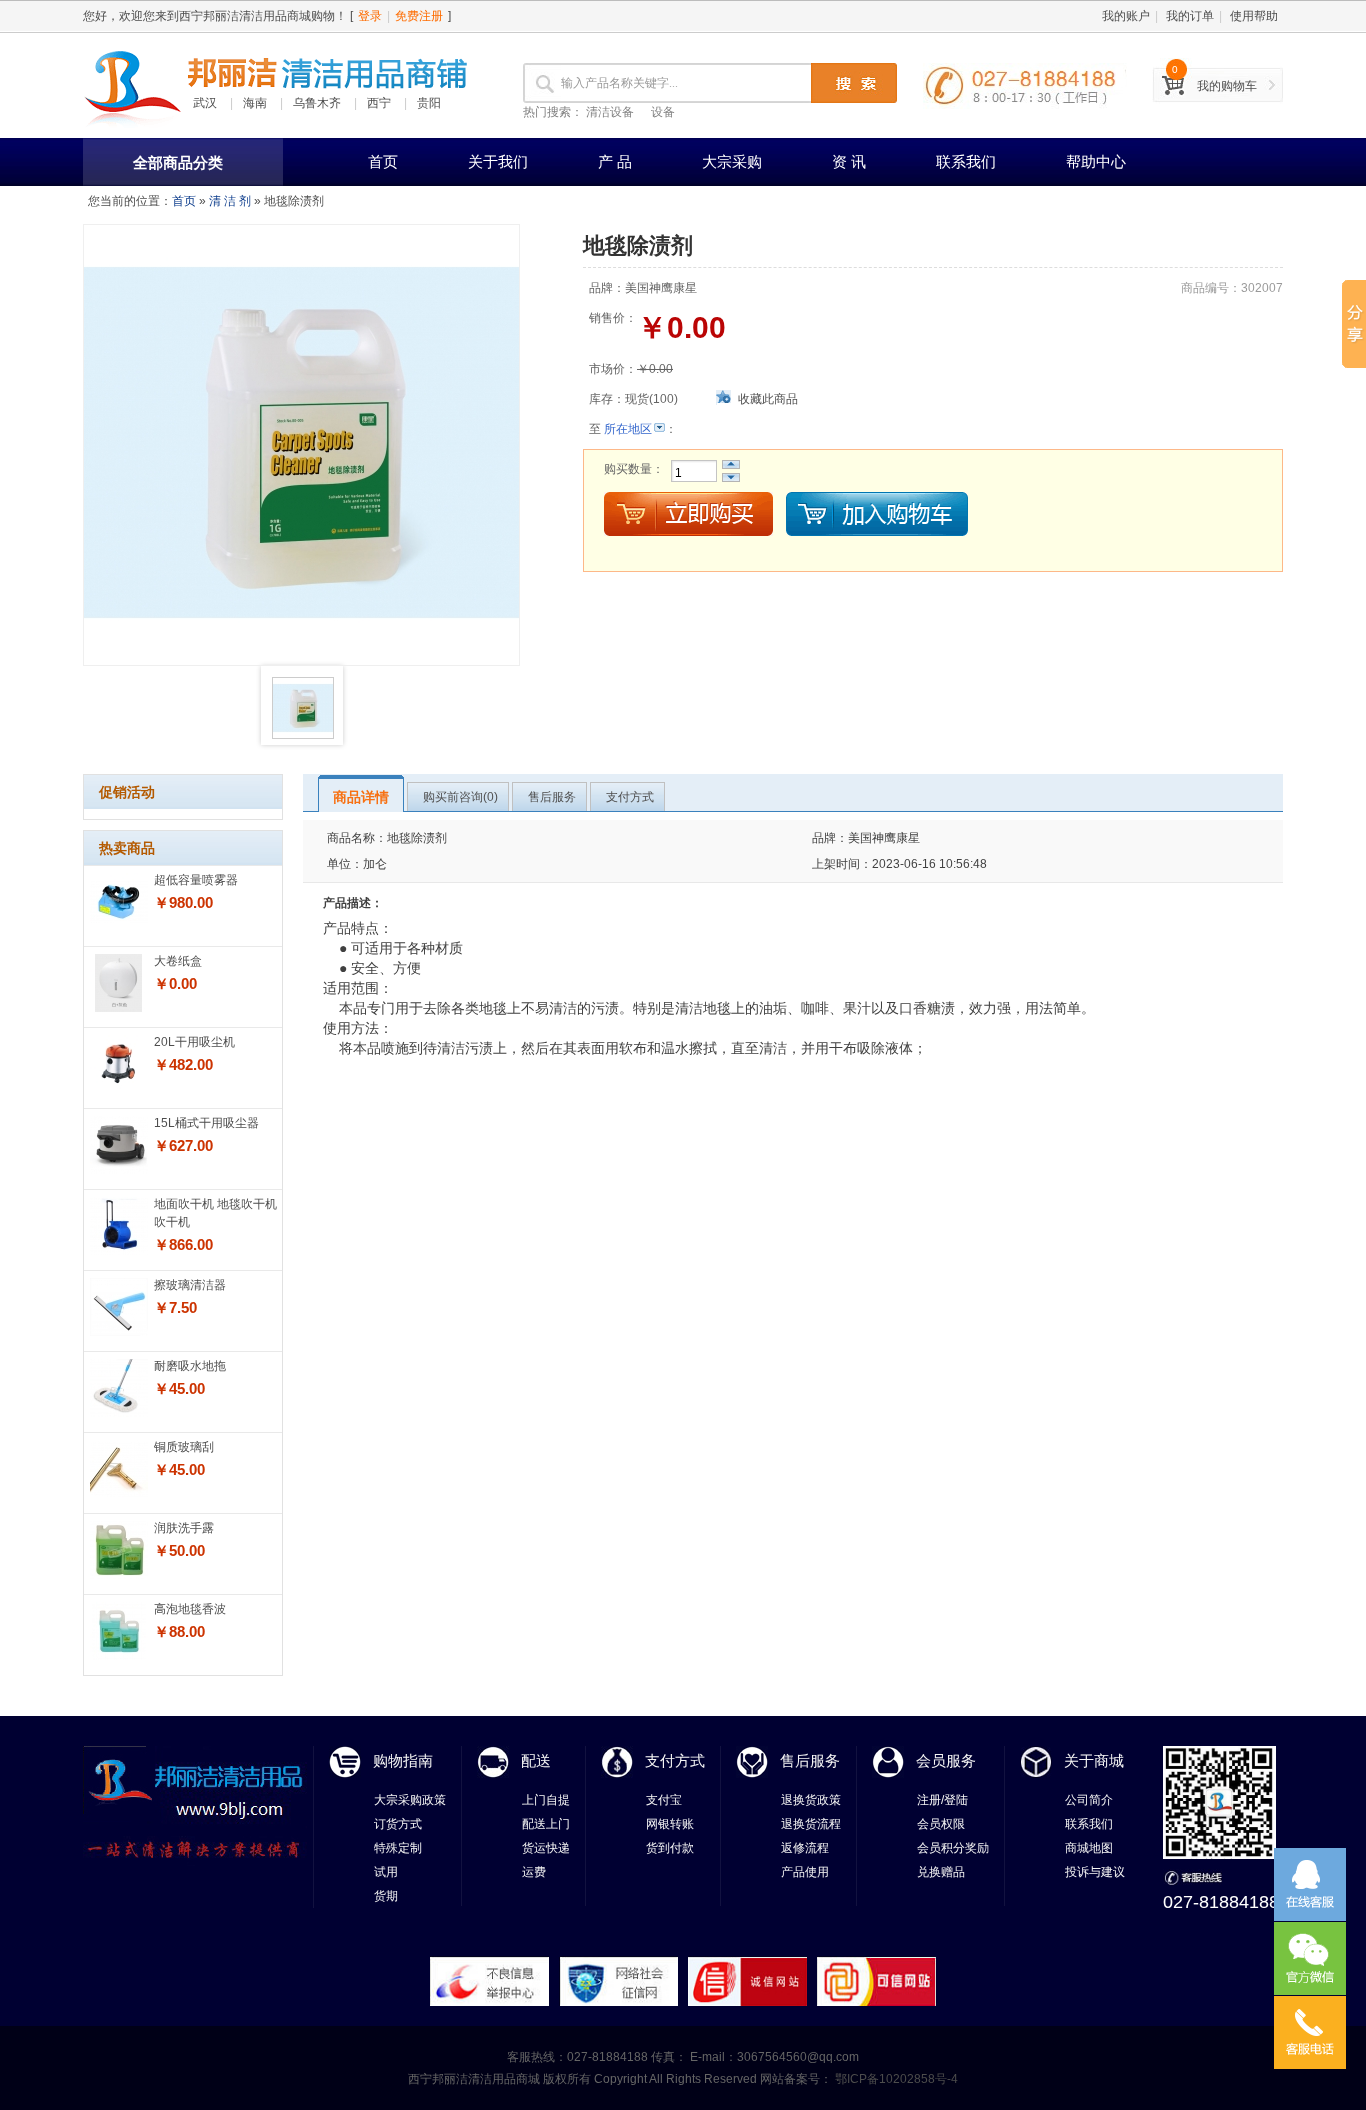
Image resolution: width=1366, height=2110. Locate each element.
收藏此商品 (768, 399)
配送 (536, 1760)
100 (663, 399)
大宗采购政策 (410, 1800)
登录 (370, 16)
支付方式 (675, 1760)
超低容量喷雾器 (196, 880)
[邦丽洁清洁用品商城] (133, 85)
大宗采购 (732, 161)
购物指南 (403, 1760)
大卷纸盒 (178, 961)
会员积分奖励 (953, 1848)
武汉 (205, 103)
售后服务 (810, 1760)
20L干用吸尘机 (194, 1042)
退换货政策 (811, 1800)
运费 (534, 1872)
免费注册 (419, 16)
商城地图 (1089, 1848)
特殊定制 (398, 1848)
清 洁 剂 (230, 201)
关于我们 (498, 161)
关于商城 (1094, 1760)
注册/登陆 (942, 1800)
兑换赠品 (941, 1872)
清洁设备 (610, 112)
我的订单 (1190, 16)
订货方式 (398, 1824)
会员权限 (941, 1824)
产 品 (615, 161)
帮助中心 (1096, 161)
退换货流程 (811, 1824)
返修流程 (805, 1848)
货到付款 (670, 1848)
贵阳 (429, 103)
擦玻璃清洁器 (190, 1285)
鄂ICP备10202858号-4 (895, 2079)
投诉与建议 (1095, 1872)
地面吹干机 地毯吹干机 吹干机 (215, 1213)
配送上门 (546, 1824)
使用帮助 (1254, 16)
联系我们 (966, 161)
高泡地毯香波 (190, 1609)
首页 (383, 161)
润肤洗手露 (184, 1528)
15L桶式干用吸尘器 (206, 1123)
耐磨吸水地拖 (190, 1366)
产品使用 (805, 1872)
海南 (255, 103)
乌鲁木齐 (317, 103)
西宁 (379, 103)
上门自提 (546, 1800)
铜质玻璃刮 (184, 1447)
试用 (386, 1872)
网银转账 (670, 1824)
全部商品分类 (178, 162)
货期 (386, 1896)
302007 (1262, 288)
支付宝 (664, 1800)
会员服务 (946, 1760)
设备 (663, 112)
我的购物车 (1227, 86)
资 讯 (849, 161)
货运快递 (546, 1848)
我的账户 (1126, 16)
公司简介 (1089, 1800)
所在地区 (628, 429)
